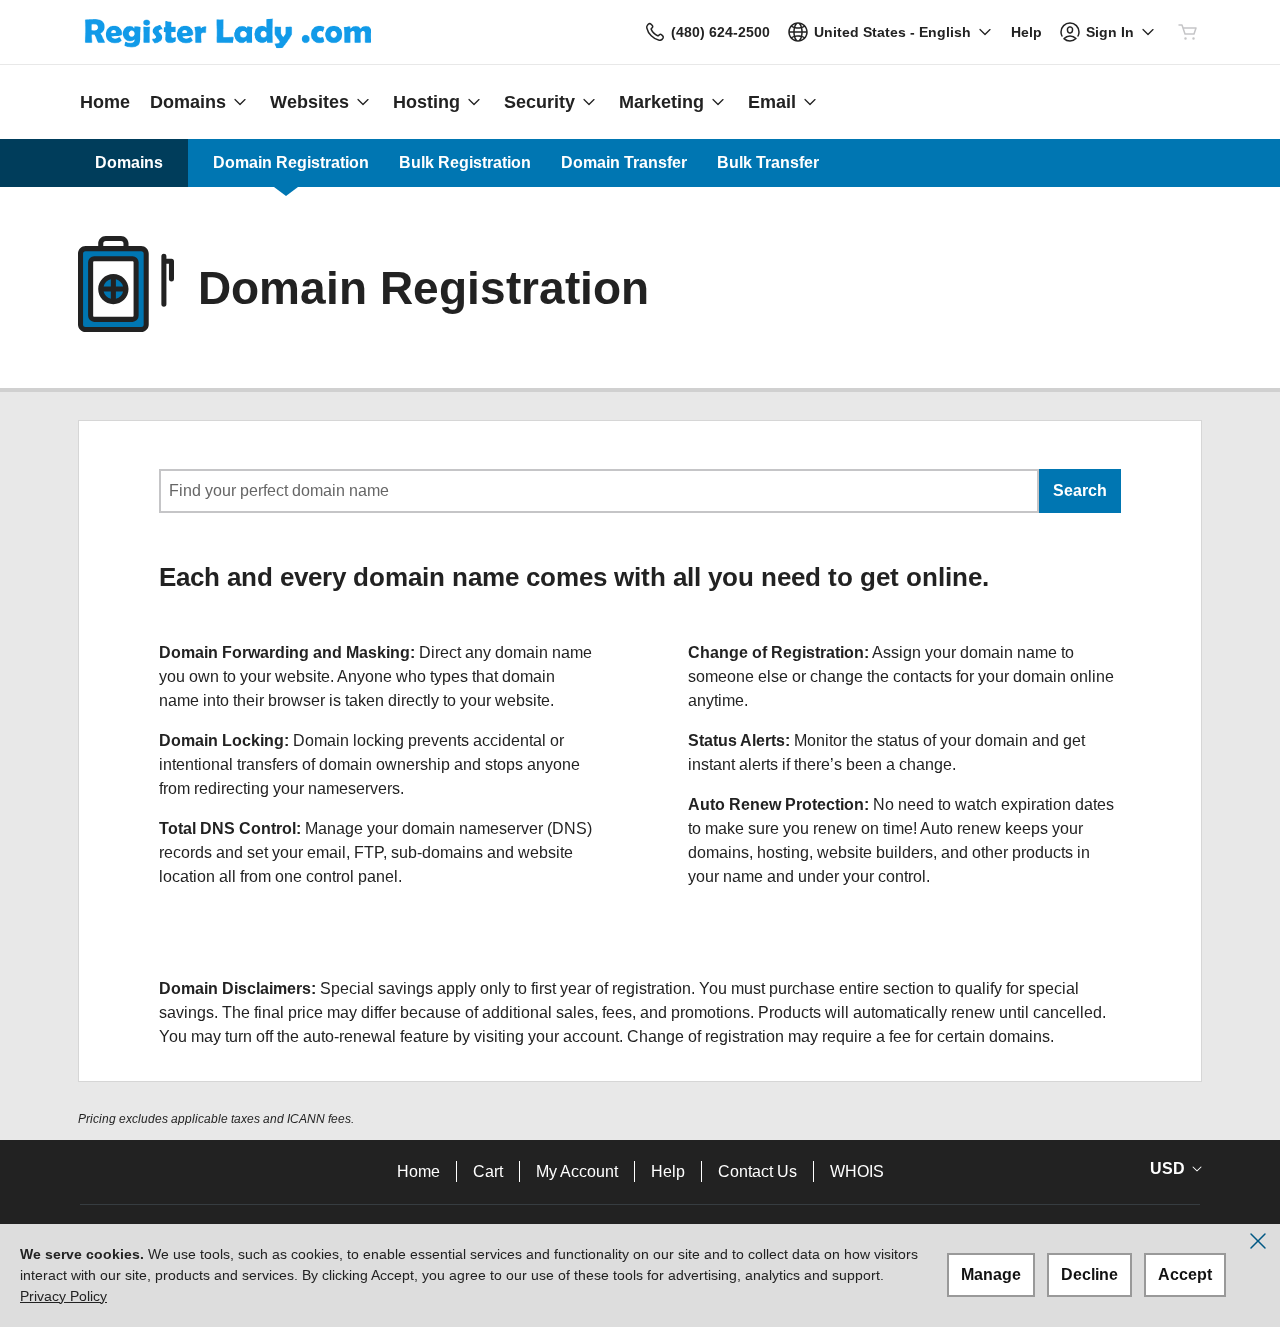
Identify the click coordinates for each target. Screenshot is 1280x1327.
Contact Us (757, 1171)
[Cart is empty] (1188, 32)
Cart (488, 1171)
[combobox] (599, 491)
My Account (577, 1171)
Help (668, 1171)
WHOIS (857, 1171)
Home (418, 1171)
